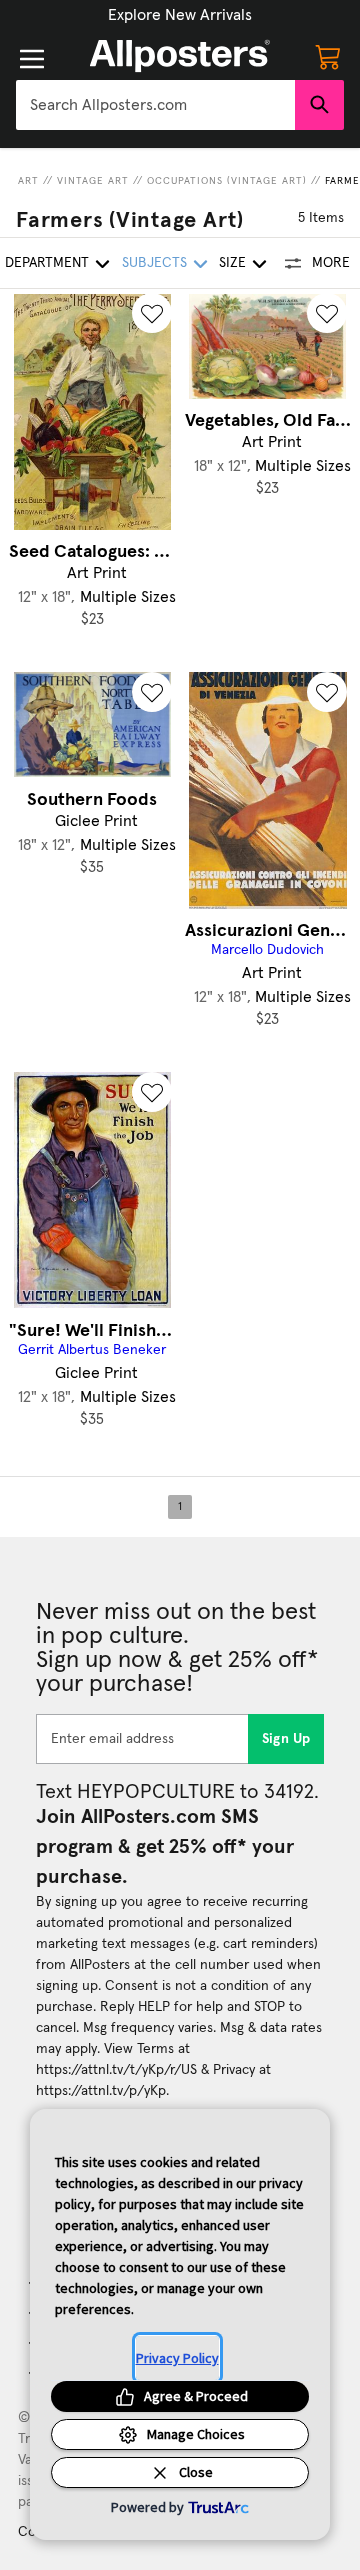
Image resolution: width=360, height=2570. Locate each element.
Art (28, 181)
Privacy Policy (177, 2358)
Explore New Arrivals (180, 15)
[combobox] (155, 105)
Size (232, 263)
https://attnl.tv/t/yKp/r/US (116, 2070)
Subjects (154, 263)
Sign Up (286, 1739)
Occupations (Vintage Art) (227, 181)
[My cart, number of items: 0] (328, 56)
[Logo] (180, 56)
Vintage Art (93, 181)
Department (47, 263)
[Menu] (32, 59)
